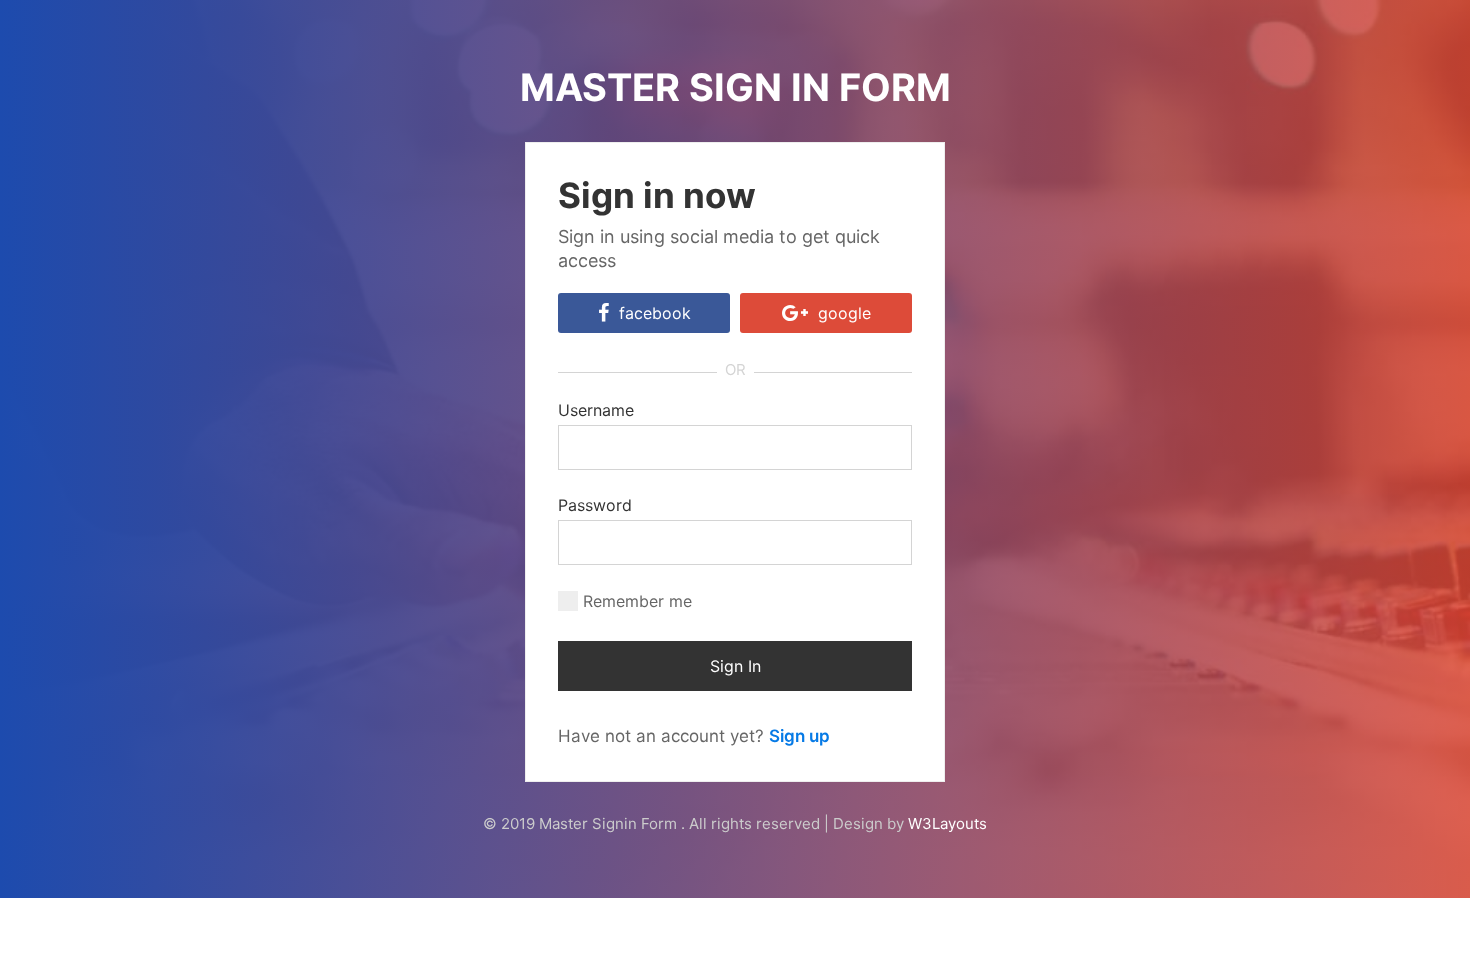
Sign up (799, 736)
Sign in (735, 666)
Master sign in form (735, 87)
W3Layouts (947, 823)
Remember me (637, 601)
